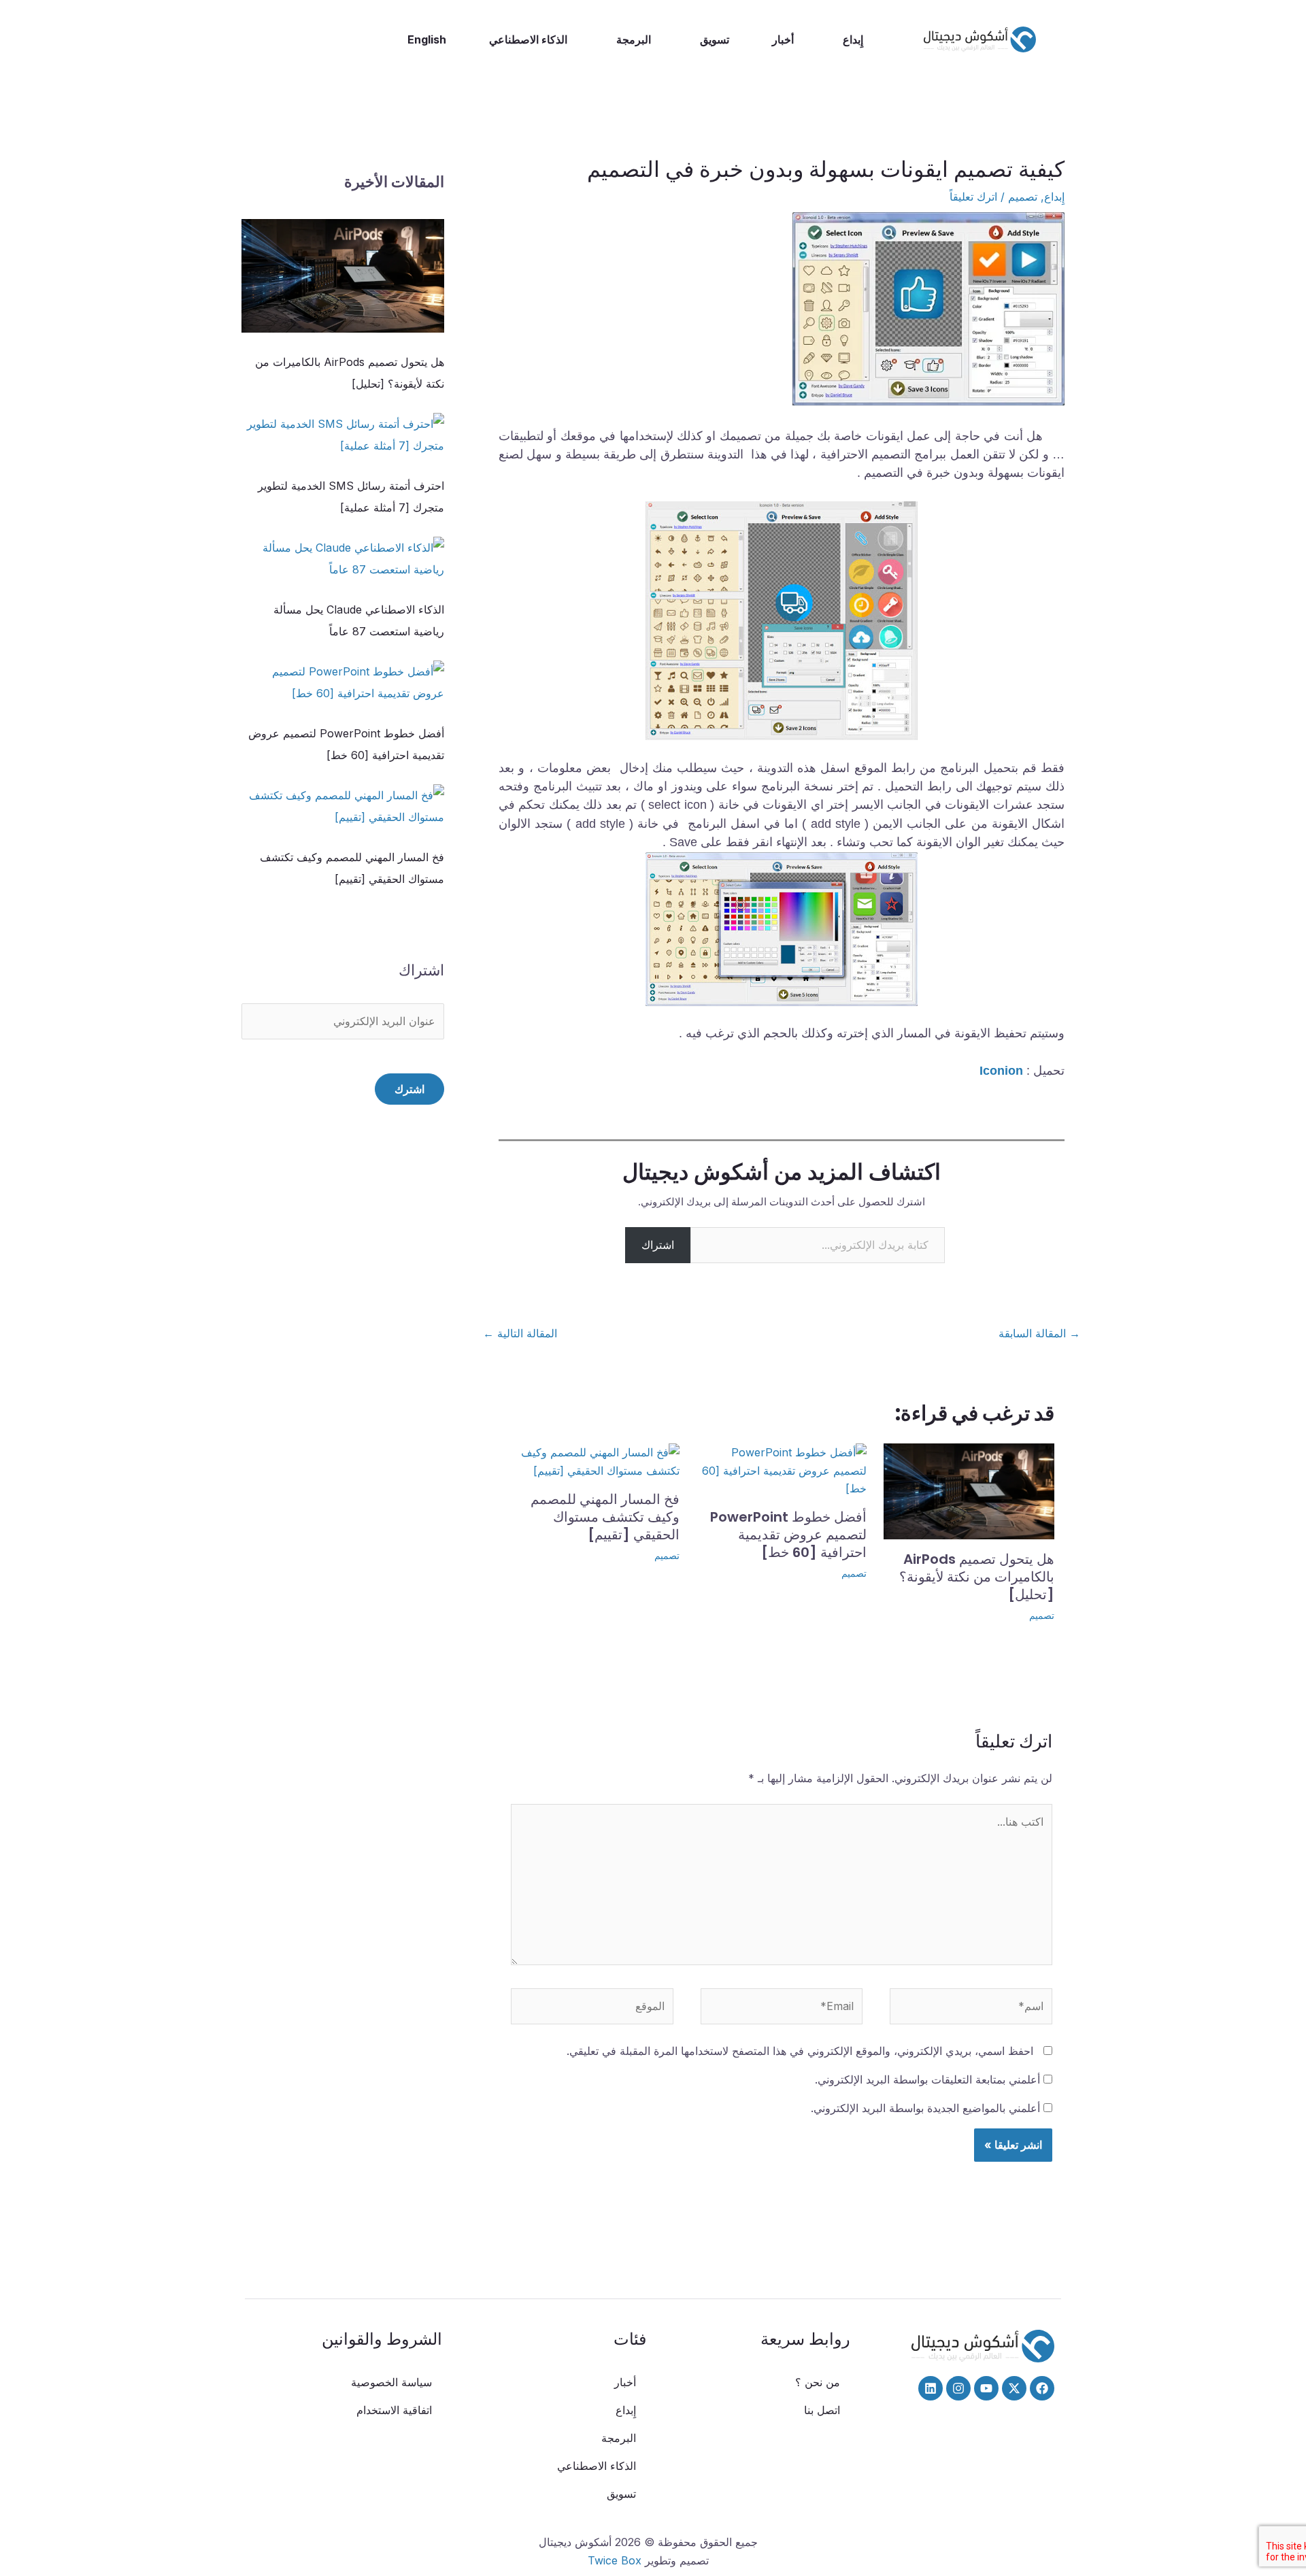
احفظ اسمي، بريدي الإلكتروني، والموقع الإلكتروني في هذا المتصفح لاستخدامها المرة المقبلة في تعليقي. (800, 2051)
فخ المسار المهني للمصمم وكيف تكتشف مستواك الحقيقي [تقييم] (605, 1517)
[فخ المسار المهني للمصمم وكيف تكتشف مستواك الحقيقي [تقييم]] (343, 806)
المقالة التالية (520, 1333)
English (427, 39)
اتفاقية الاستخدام (394, 2410)
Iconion (1001, 1071)
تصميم (1023, 197)
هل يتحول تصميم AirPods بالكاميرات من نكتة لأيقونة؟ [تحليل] (977, 1577)
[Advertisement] (343, 1412)
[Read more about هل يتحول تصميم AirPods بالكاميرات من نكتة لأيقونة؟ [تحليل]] (969, 1490)
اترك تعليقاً (973, 197)
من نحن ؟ (818, 2382)
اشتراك (658, 1245)
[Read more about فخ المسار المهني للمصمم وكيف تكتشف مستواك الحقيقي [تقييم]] (594, 1460)
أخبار (783, 39)
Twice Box (615, 2560)
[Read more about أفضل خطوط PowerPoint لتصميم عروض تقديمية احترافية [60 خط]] (782, 1469)
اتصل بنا (822, 2410)
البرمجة (634, 39)
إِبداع (853, 39)
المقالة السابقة (1039, 1333)
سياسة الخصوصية (391, 2382)
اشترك (409, 1089)
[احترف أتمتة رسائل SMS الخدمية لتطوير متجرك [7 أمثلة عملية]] (343, 435)
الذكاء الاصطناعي (528, 39)
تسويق (715, 39)
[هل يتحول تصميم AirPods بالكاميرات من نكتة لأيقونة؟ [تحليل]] (343, 276)
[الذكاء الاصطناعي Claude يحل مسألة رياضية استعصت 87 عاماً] (343, 558)
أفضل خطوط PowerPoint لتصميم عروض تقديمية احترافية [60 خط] (788, 1535)
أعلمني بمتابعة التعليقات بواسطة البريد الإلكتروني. (927, 2079)
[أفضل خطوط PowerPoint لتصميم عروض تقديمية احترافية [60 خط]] (343, 682)
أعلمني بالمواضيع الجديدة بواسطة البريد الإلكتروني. (925, 2108)
